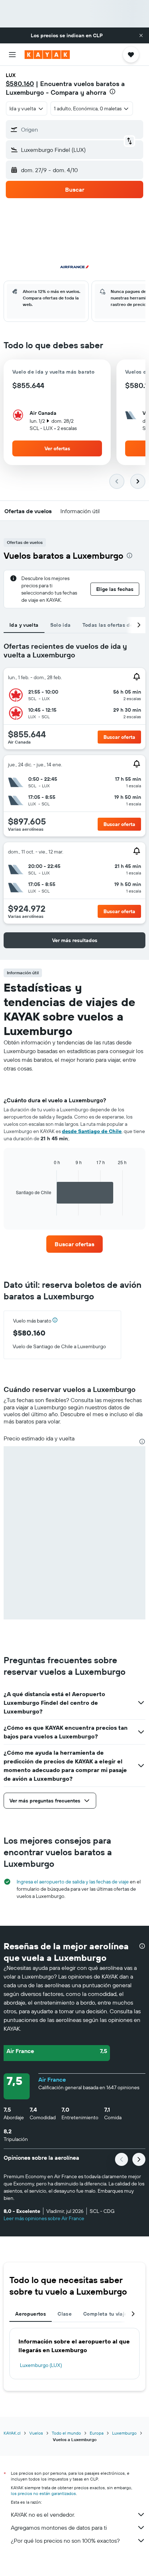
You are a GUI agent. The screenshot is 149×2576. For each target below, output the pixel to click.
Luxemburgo (124, 2433)
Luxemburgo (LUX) (41, 2365)
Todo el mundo (66, 2433)
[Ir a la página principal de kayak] (47, 55)
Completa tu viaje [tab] (105, 2314)
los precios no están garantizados (43, 2493)
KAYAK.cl (12, 2433)
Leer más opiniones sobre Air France (44, 2218)
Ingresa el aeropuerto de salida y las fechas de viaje (73, 1882)
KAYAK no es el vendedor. (43, 2515)
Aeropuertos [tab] (31, 2314)
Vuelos (36, 2433)
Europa (97, 2433)
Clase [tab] (65, 2314)
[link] (75, 1244)
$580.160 (20, 84)
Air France (52, 2079)
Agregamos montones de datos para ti (59, 2528)
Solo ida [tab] (61, 625)
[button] (141, 35)
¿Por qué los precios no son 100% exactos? (65, 2541)
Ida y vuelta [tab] (24, 625)
